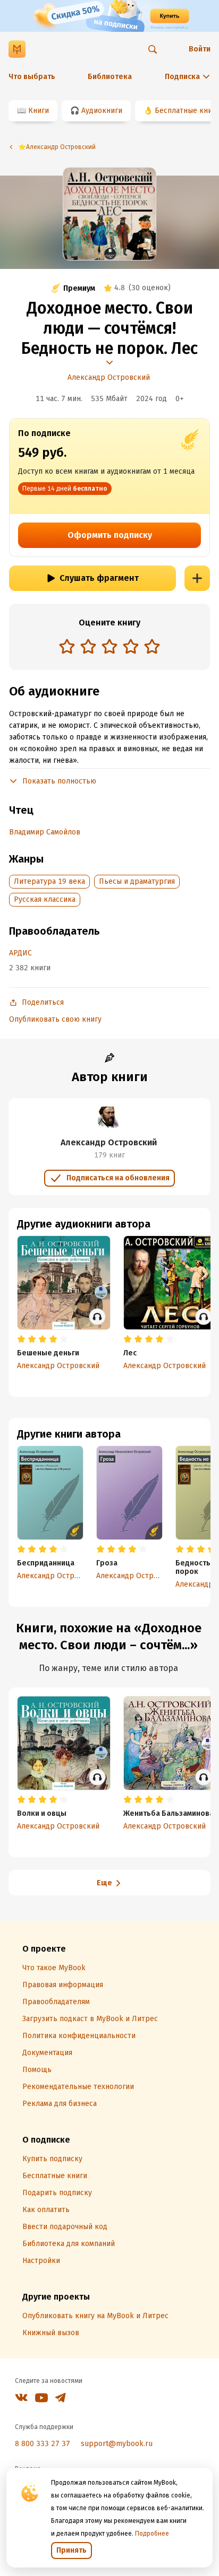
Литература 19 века (49, 881)
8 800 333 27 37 (43, 2444)
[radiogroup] (109, 647)
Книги (39, 111)
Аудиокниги (102, 111)
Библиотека (110, 77)
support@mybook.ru (117, 2444)
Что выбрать (32, 77)
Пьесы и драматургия (137, 881)
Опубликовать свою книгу (55, 1019)
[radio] (67, 646)
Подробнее (152, 2534)
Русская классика (45, 899)
